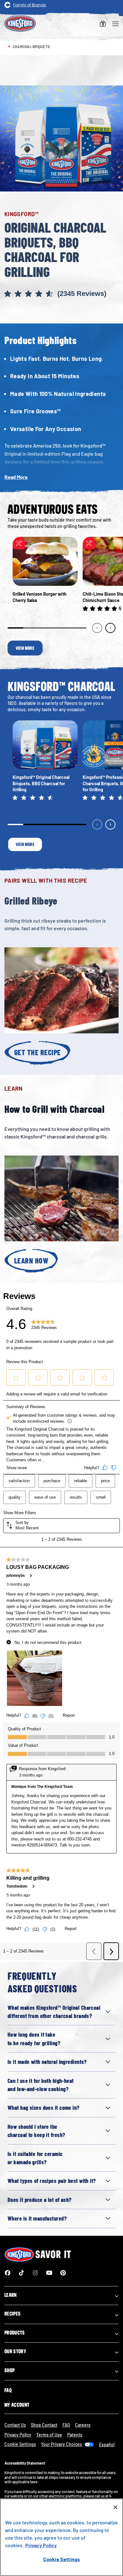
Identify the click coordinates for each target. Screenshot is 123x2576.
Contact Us (15, 2425)
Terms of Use (49, 2435)
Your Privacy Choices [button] (61, 2444)
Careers (83, 2425)
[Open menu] (115, 24)
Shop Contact (44, 2425)
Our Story (15, 2351)
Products (15, 2333)
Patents (75, 2435)
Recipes (12, 2314)
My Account (17, 2405)
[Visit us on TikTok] (21, 2273)
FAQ (8, 2390)
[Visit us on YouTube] (49, 2273)
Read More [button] (16, 477)
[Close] (115, 2507)
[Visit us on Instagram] (35, 2273)
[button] (61, 295)
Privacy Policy (18, 2435)
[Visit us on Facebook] (8, 2273)
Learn (11, 2295)
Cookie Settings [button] (20, 2444)
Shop (9, 2370)
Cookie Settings (61, 2559)
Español (107, 2444)
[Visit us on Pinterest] (63, 2273)
